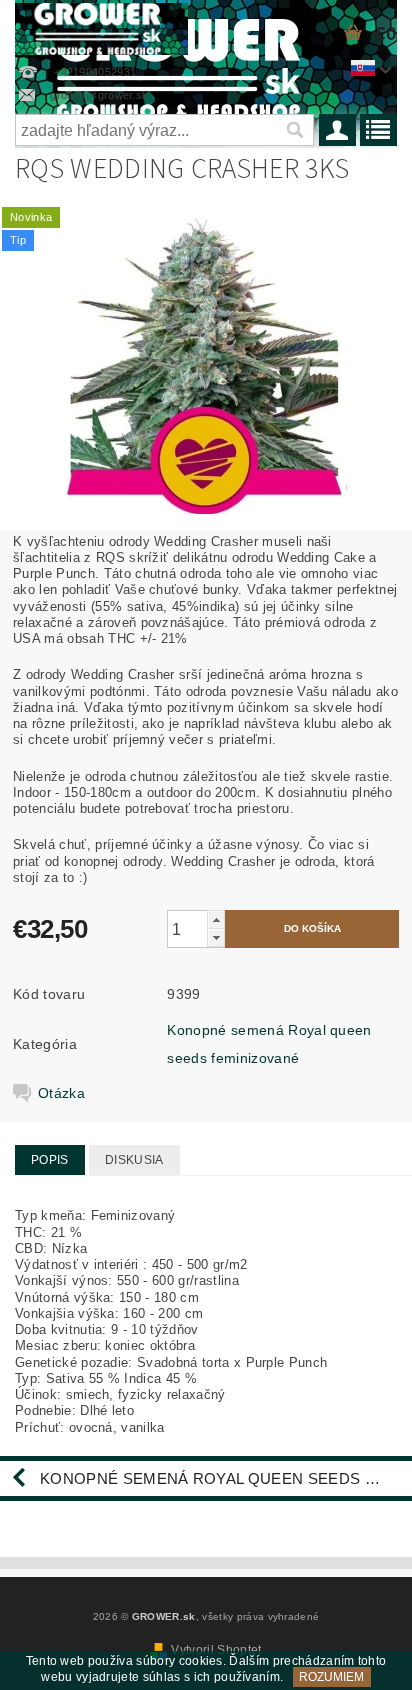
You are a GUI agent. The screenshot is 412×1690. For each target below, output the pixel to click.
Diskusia (134, 1160)
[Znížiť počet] (216, 937)
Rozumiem (331, 1677)
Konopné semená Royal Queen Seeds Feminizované (226, 1478)
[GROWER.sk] (101, 26)
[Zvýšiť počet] (216, 919)
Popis (50, 1160)
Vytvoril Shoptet (216, 1650)
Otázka (61, 1093)
